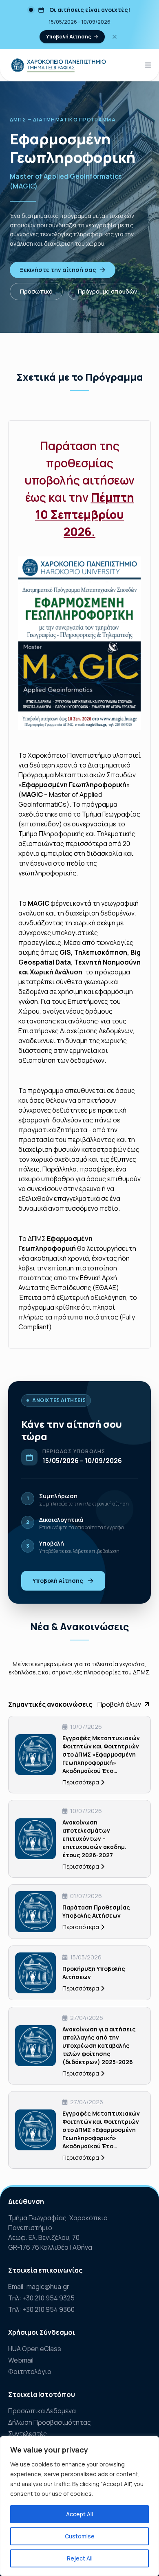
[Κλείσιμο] (115, 37)
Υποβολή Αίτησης (68, 37)
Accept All (79, 2514)
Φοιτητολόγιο (30, 2372)
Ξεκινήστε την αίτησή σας (58, 270)
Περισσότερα (81, 1782)
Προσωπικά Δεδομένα (42, 2411)
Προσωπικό (36, 291)
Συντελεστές (28, 2434)
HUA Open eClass (35, 2349)
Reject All (80, 2558)
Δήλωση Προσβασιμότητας (50, 2422)
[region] (79, 2506)
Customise (80, 2536)
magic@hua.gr (48, 2287)
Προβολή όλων (119, 1704)
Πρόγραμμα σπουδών (107, 291)
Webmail (21, 2360)
